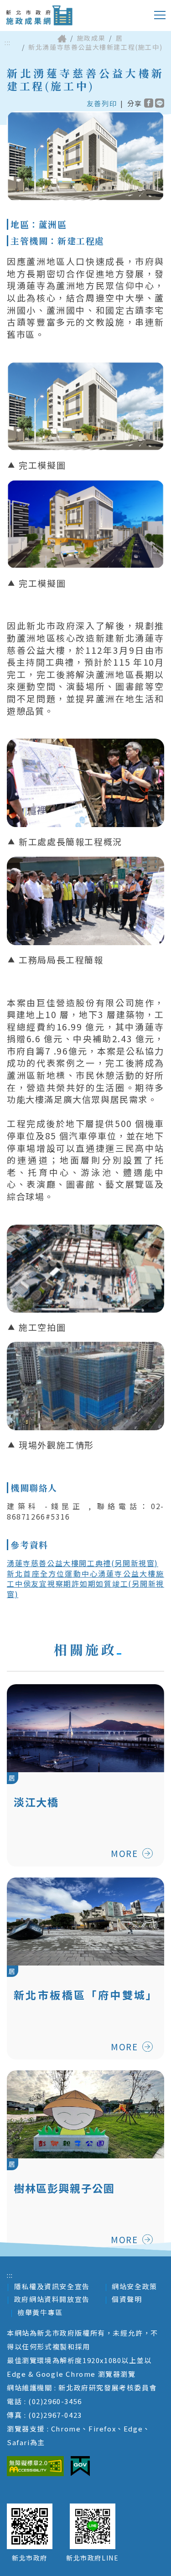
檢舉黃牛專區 (40, 2312)
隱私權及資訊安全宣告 (52, 2286)
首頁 (62, 38)
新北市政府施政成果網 (39, 16)
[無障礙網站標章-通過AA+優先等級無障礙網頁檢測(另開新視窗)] (35, 2466)
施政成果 (91, 38)
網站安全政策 (135, 2286)
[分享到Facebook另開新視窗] (149, 103)
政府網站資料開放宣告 (52, 2299)
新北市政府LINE (92, 2558)
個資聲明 (127, 2299)
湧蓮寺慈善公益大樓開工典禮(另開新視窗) (83, 1563)
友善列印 (102, 103)
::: (8, 43)
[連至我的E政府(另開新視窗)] (80, 2466)
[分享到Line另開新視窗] (160, 103)
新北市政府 (30, 2558)
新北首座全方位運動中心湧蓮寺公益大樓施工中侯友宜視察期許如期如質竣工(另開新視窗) (85, 1584)
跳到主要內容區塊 (43, 7)
